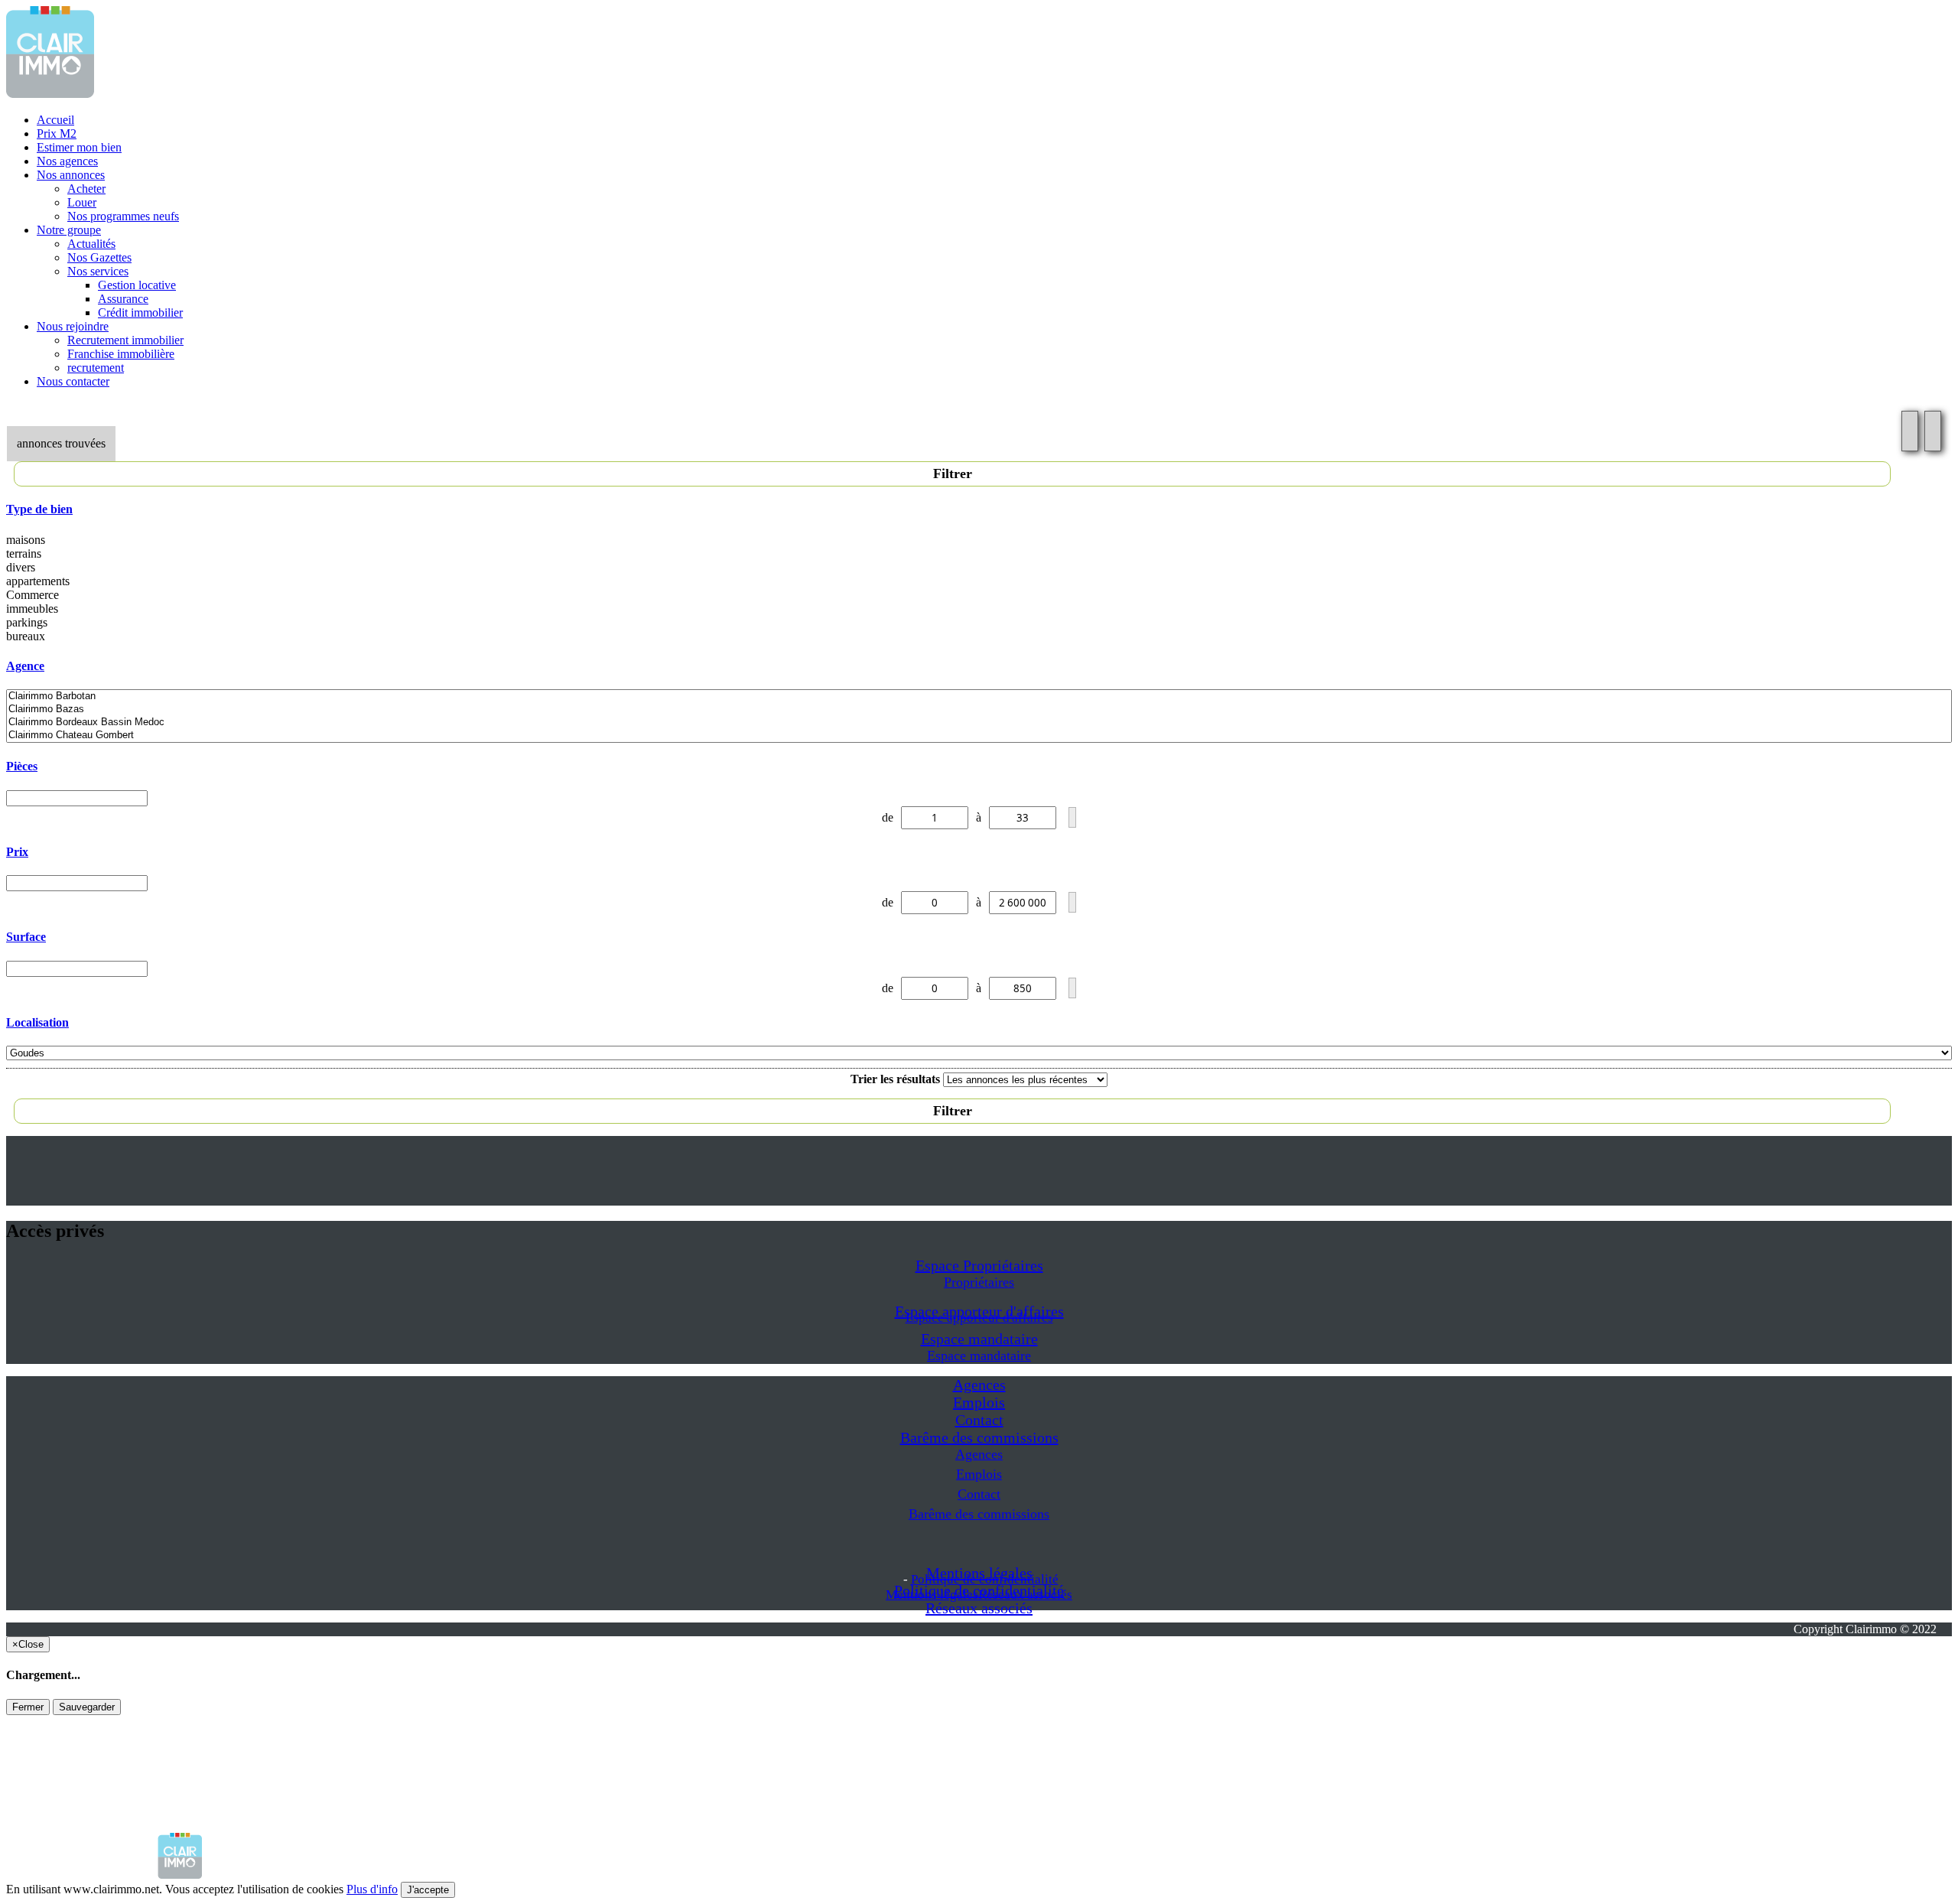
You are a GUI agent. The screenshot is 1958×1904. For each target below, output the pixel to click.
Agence (25, 666)
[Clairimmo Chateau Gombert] (979, 736)
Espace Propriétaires (979, 1265)
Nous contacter (73, 381)
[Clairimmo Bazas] (979, 710)
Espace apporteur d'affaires (979, 1318)
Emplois (979, 1402)
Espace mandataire (979, 1339)
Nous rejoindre (73, 326)
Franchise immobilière (121, 354)
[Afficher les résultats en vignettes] (1910, 431)
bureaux (26, 636)
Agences (979, 1385)
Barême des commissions (979, 1437)
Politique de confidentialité (985, 1579)
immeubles (32, 609)
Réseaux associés (979, 1608)
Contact (979, 1420)
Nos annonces (71, 175)
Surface (26, 937)
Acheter (86, 189)
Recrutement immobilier (125, 340)
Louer (82, 202)
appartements (38, 581)
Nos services (98, 271)
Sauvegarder (87, 1707)
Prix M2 (57, 133)
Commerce (33, 595)
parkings (27, 622)
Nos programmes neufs (123, 216)
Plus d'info (372, 1889)
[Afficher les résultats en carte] (1933, 431)
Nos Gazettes (99, 257)
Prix (17, 852)
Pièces (22, 766)
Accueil (55, 120)
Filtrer (953, 474)
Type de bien (39, 509)
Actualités (91, 244)
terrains (24, 553)
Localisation (37, 1022)
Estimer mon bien (79, 147)
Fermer (28, 1707)
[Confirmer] (1072, 817)
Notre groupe (69, 230)
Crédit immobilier (140, 312)
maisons (26, 540)
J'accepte (428, 1890)
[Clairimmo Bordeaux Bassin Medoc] (979, 723)
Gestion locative (137, 285)
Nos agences (67, 161)
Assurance (123, 299)
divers (21, 567)
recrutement (96, 368)
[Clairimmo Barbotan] (979, 697)
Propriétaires (979, 1282)
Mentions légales (932, 1595)
